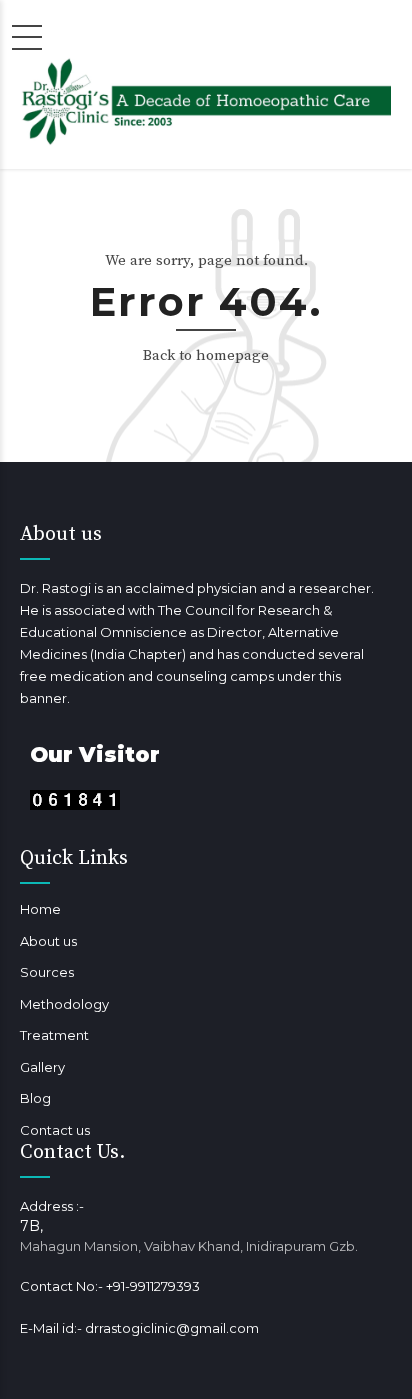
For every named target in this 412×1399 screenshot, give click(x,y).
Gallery (42, 1067)
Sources (47, 972)
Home (40, 909)
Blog (35, 1098)
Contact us (55, 1130)
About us (48, 941)
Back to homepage (206, 355)
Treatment (54, 1035)
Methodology (64, 1004)
